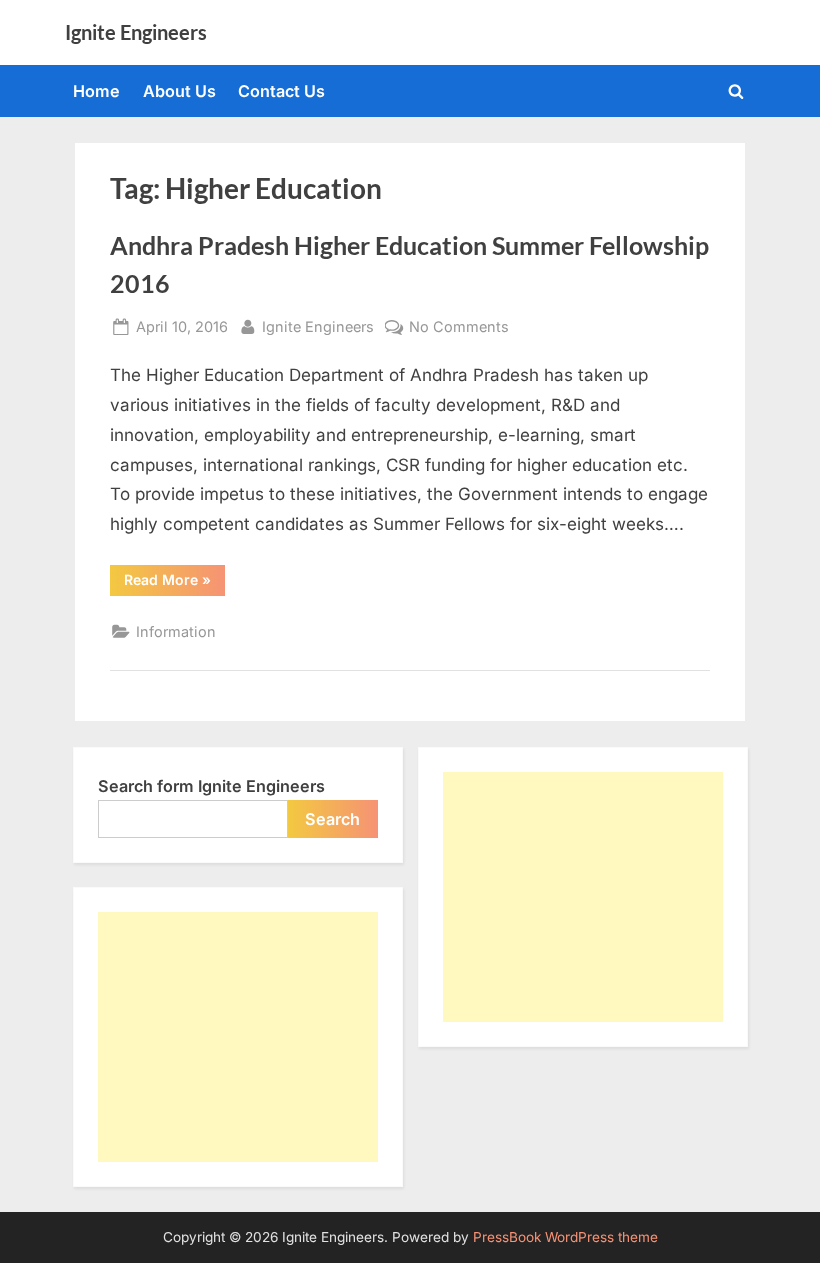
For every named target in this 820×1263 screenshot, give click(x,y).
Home (96, 91)
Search (332, 819)
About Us (179, 91)
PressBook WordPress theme (565, 1237)
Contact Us (281, 91)
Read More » (174, 583)
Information (176, 631)
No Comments (459, 328)
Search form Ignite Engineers (211, 786)
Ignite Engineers (136, 32)
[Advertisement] (238, 1037)
